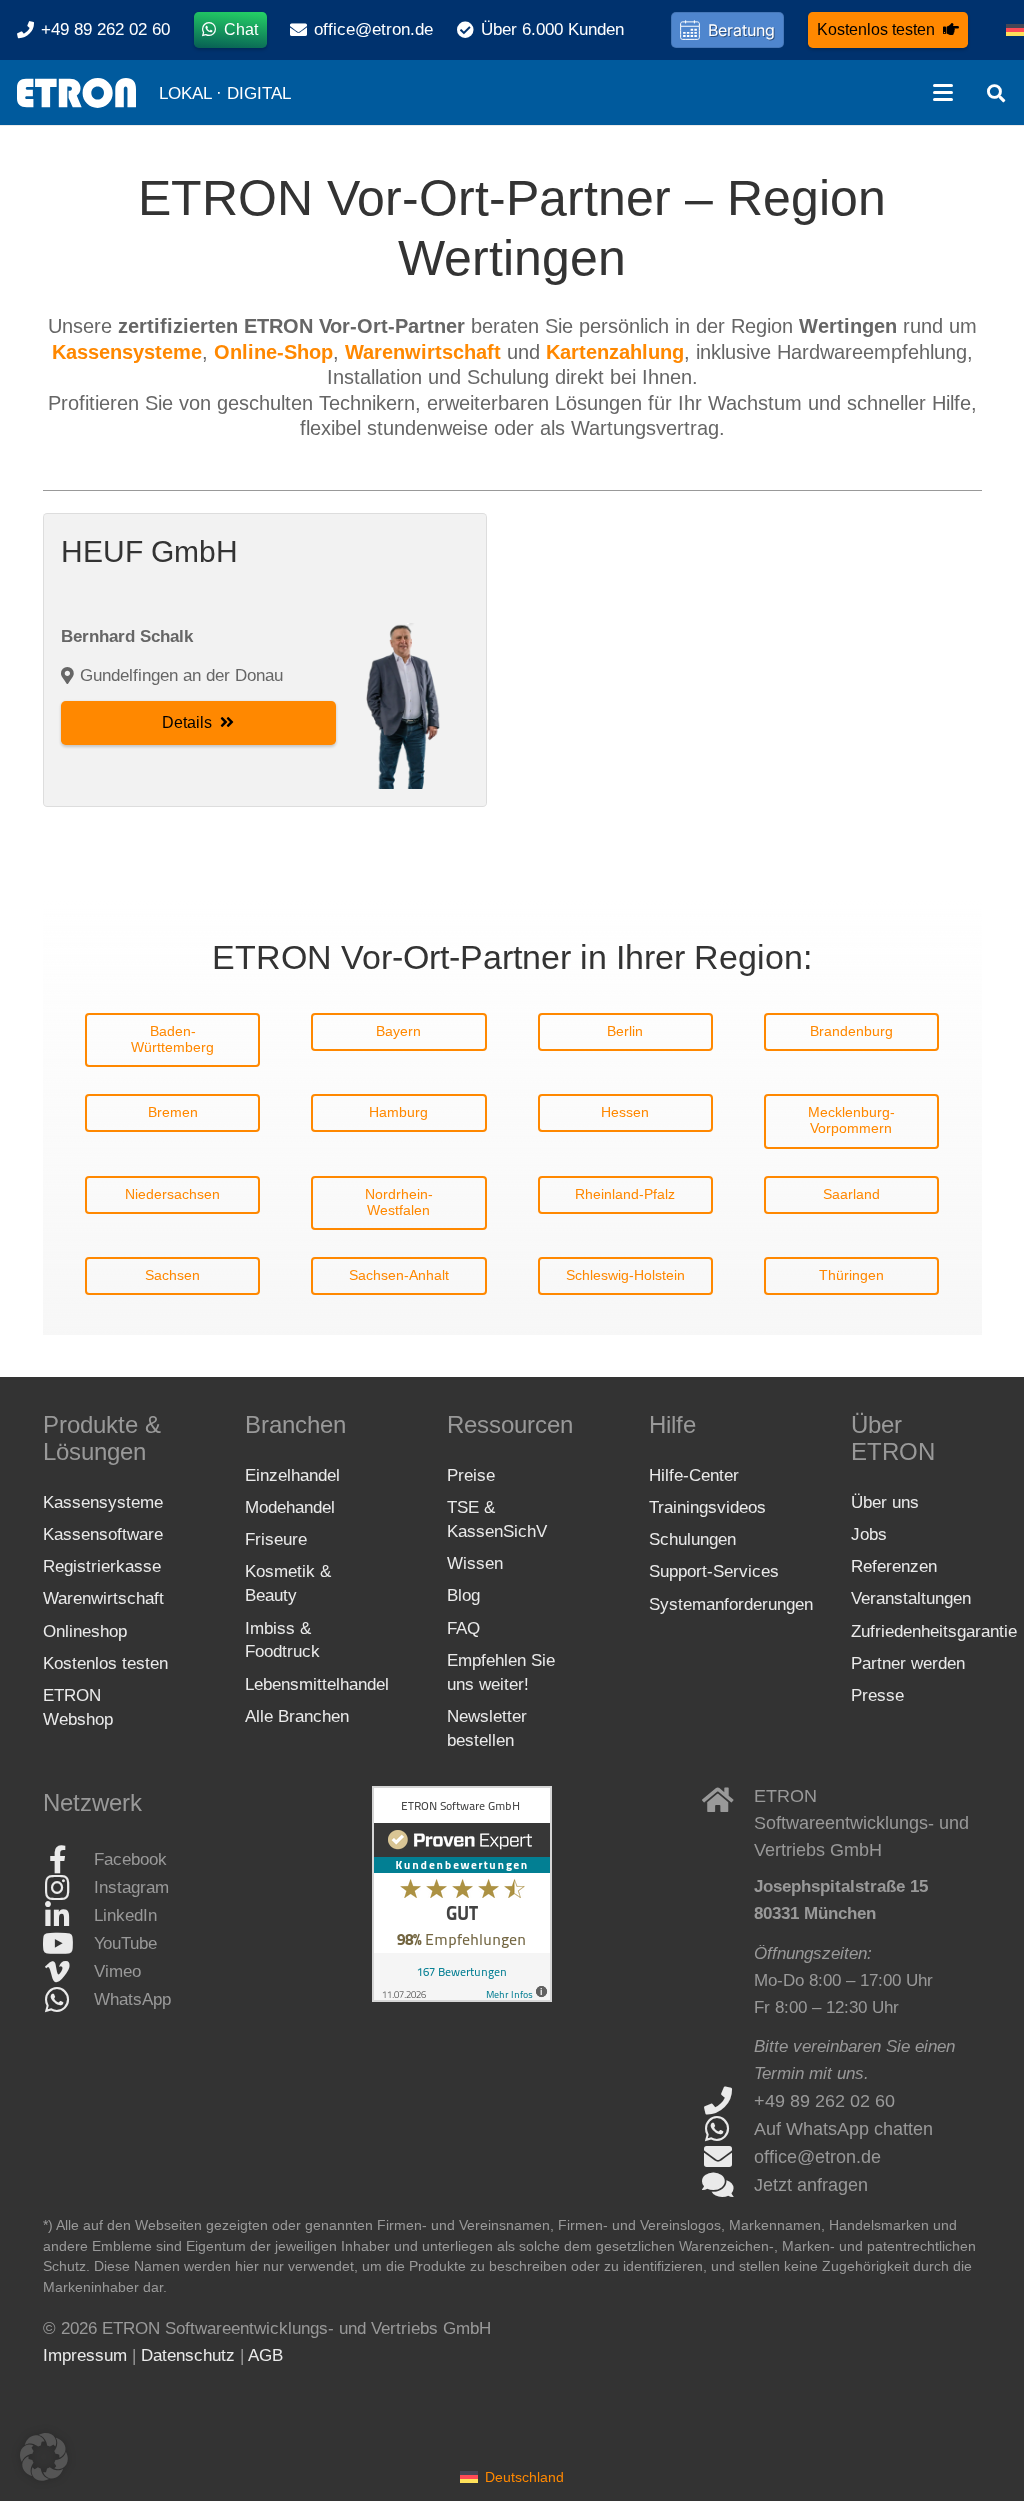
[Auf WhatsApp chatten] (727, 2129)
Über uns (885, 1502)
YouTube (125, 1943)
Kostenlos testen (105, 1663)
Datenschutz (188, 2355)
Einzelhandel (292, 1475)
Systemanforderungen (731, 1604)
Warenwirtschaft (103, 1598)
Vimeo (117, 1971)
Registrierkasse (102, 1566)
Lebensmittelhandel (317, 1684)
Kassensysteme (103, 1502)
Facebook (130, 1859)
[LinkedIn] (68, 1916)
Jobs (869, 1534)
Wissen (475, 1563)
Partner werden (908, 1663)
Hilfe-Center (694, 1475)
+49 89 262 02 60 (824, 2101)
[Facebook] (68, 1860)
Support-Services (714, 1571)
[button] (942, 93)
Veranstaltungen (911, 1598)
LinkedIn (125, 1915)
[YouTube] (68, 1944)
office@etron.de (817, 2157)
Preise (471, 1475)
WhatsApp (132, 1999)
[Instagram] (68, 1888)
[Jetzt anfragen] (727, 2185)
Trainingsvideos (707, 1507)
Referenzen (894, 1566)
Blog (463, 1595)
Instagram (131, 1887)
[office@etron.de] (727, 2157)
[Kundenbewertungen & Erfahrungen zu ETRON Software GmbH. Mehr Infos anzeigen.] (462, 1996)
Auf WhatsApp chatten (843, 2129)
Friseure (276, 1539)
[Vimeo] (68, 1972)
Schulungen (692, 1539)
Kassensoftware (103, 1534)
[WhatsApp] (68, 2000)
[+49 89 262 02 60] (727, 2101)
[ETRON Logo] (76, 93)
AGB (265, 2355)
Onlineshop (85, 1631)
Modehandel (290, 1507)
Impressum (85, 2355)
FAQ (463, 1628)
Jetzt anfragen (811, 2185)
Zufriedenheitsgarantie (934, 1631)
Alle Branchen (297, 1716)
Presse (877, 1695)
